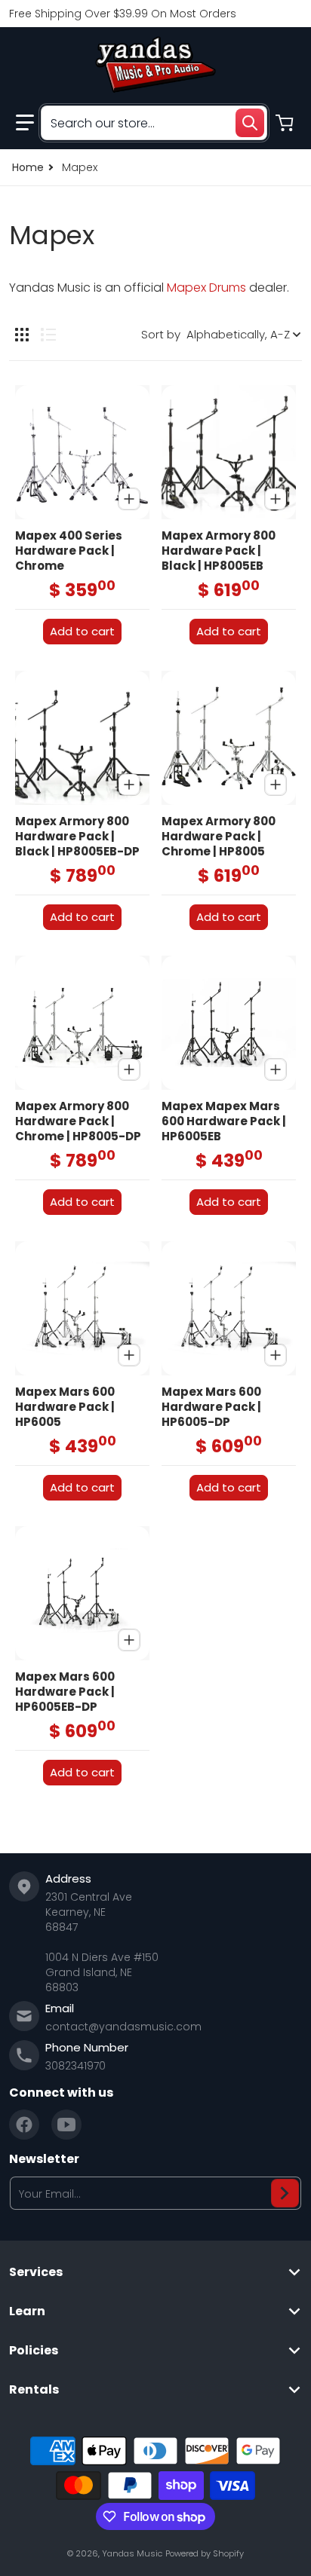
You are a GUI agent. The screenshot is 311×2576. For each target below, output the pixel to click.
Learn (27, 2311)
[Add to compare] (129, 499)
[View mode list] (48, 335)
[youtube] (66, 2125)
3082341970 (75, 2066)
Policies (34, 2351)
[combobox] (154, 123)
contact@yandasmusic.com (123, 2027)
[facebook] (24, 2125)
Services (36, 2272)
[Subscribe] (285, 2193)
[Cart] (286, 123)
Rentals (34, 2390)
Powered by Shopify (205, 2553)
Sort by (161, 334)
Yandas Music (132, 2553)
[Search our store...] (250, 123)
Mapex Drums (206, 288)
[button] (25, 123)
